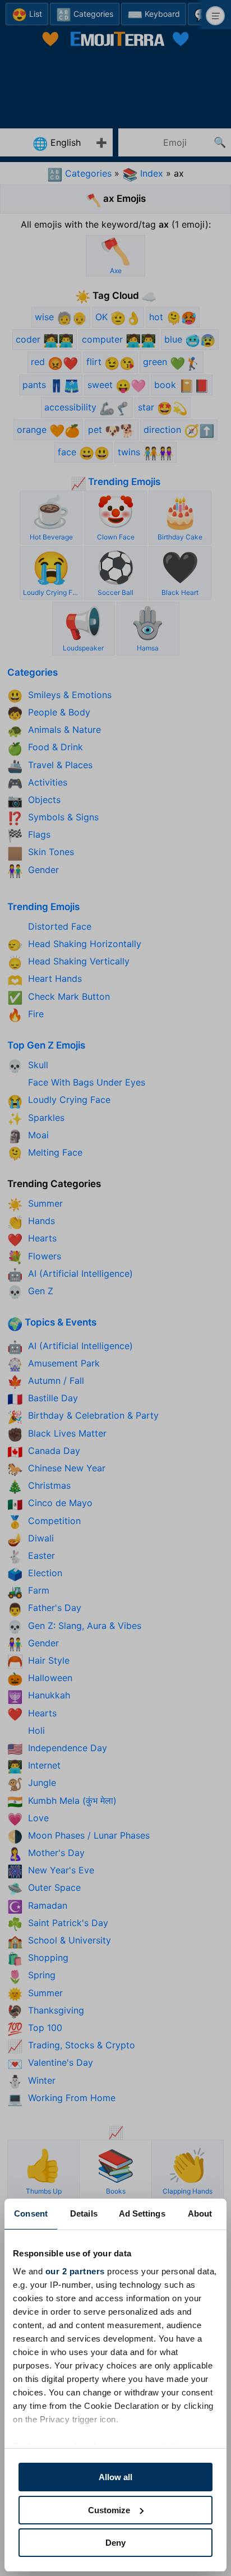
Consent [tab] (31, 2213)
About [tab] (200, 2213)
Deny (115, 2543)
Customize (109, 2510)
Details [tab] (84, 2213)
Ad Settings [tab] (142, 2213)
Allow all (115, 2477)
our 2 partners (75, 2271)
